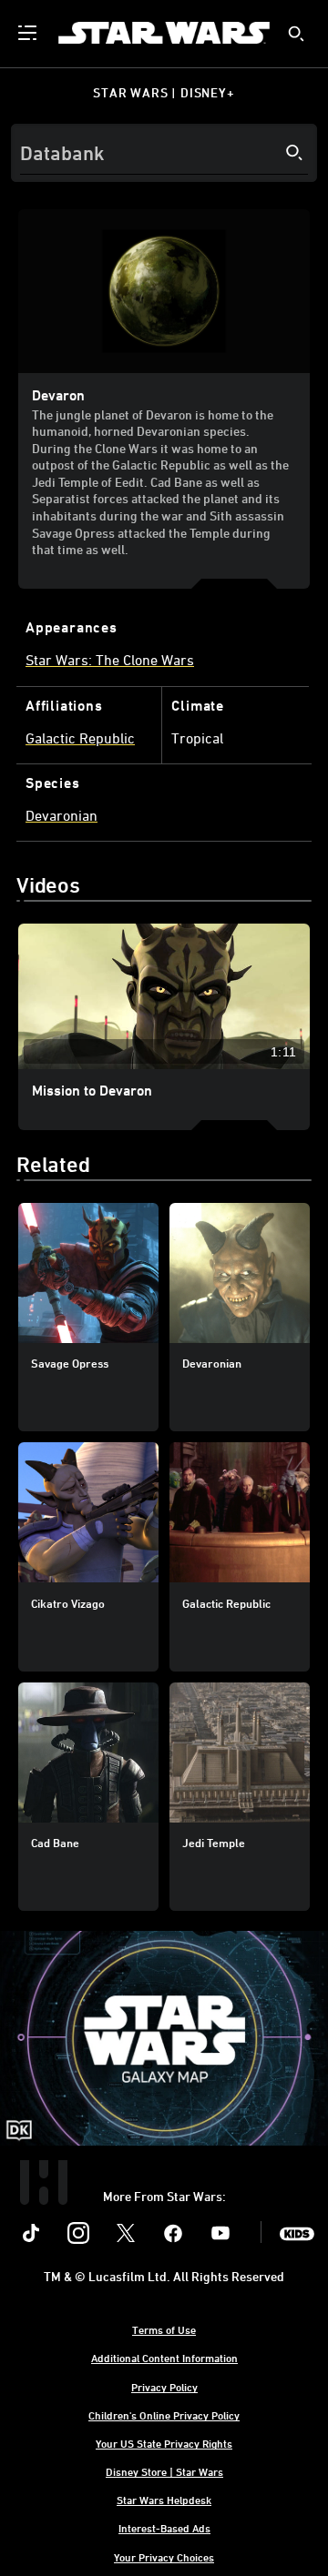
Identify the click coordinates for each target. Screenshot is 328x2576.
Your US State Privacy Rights (164, 2443)
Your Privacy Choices (164, 2557)
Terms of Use (164, 2329)
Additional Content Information (164, 2358)
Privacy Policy (164, 2387)
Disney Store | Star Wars (164, 2471)
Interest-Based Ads (164, 2528)
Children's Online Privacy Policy (164, 2415)
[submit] (296, 34)
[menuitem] (29, 33)
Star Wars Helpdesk (164, 2500)
